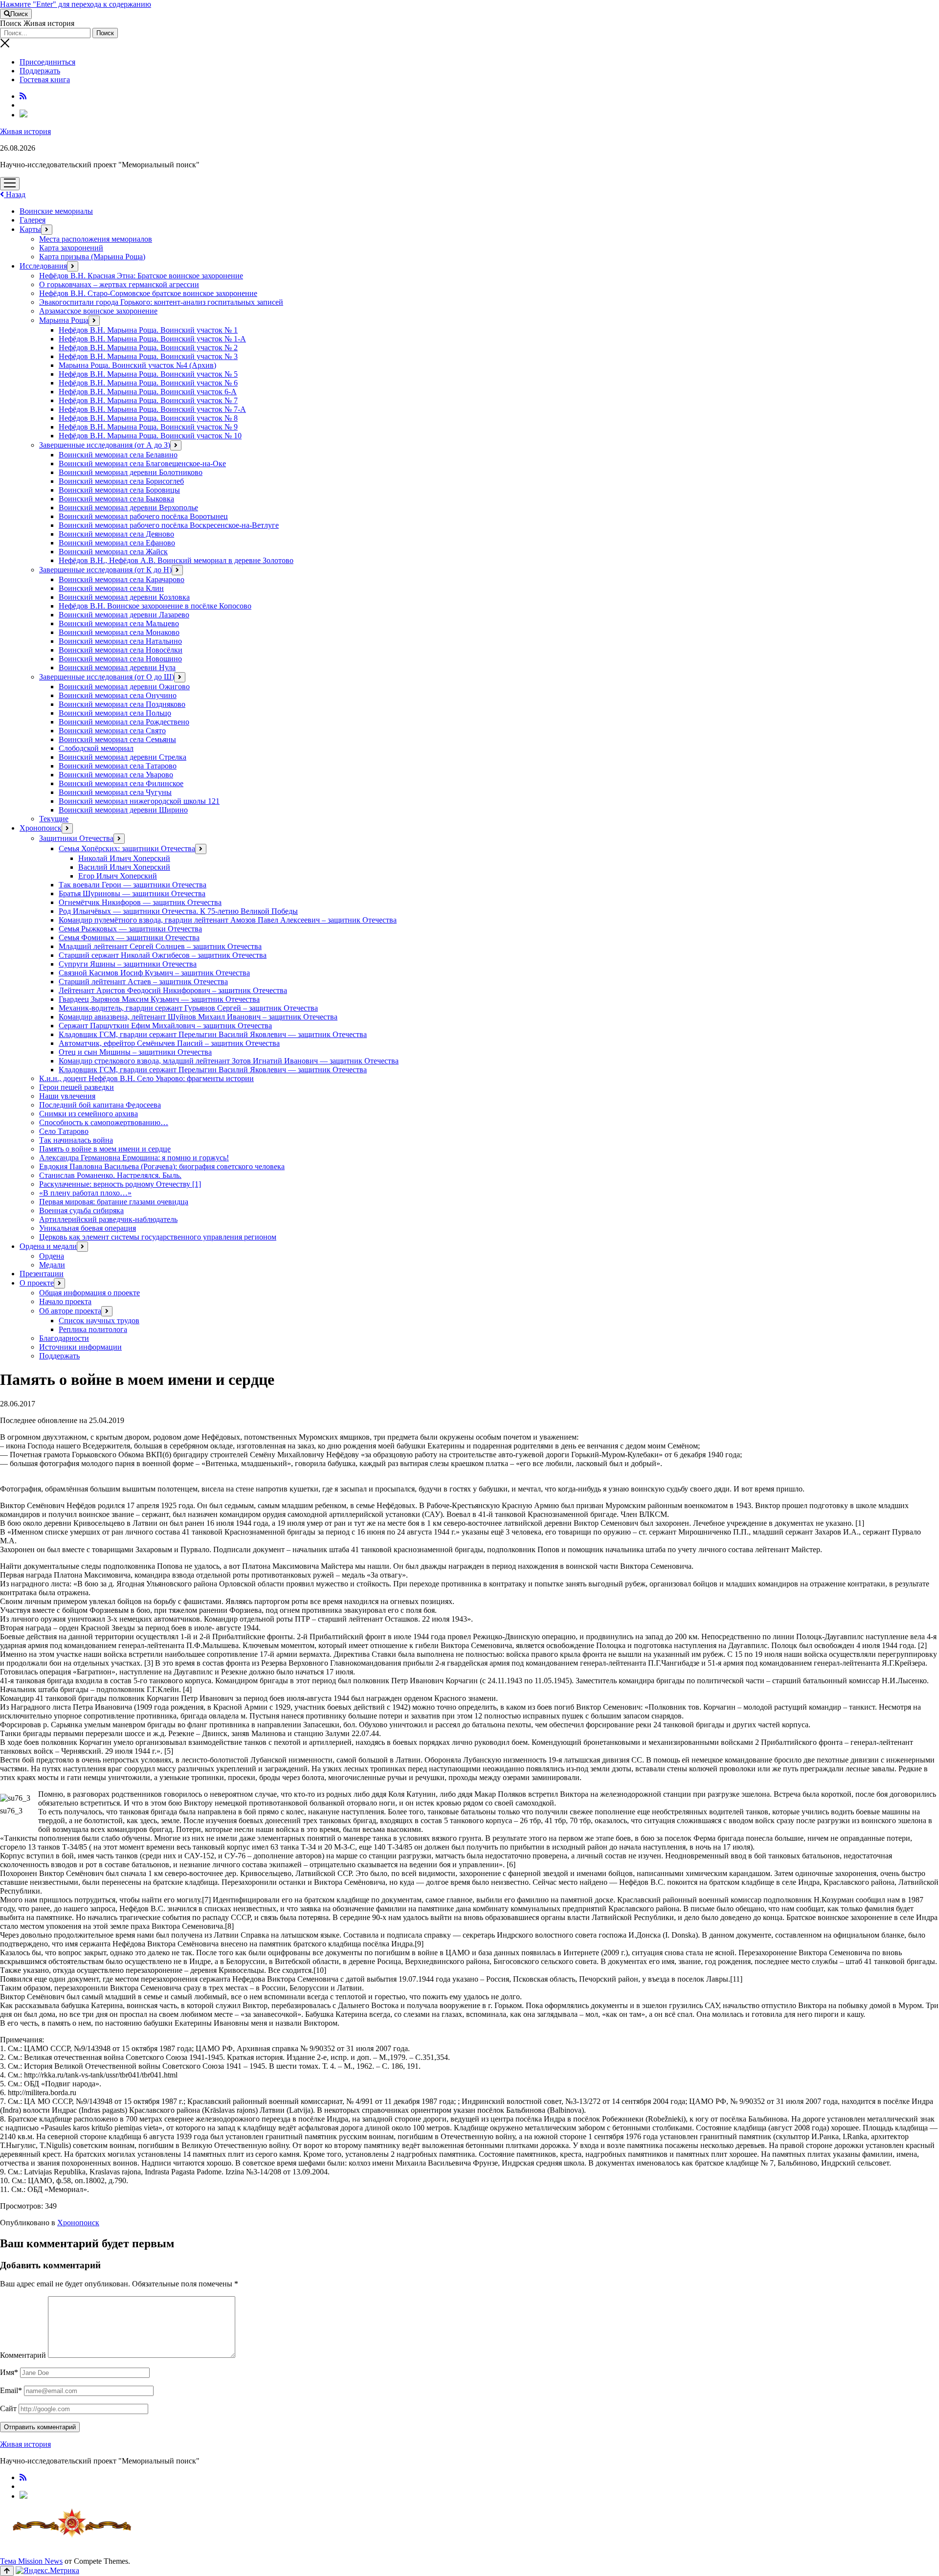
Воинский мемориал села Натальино (120, 641)
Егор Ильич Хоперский (118, 876)
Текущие (54, 819)
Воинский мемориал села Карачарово (122, 579)
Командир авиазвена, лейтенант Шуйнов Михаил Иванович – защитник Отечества (198, 1017)
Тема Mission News (31, 2561)
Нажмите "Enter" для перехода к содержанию (76, 4)
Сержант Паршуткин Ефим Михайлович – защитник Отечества (165, 1026)
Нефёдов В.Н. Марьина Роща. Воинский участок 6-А (148, 392)
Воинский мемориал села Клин (111, 588)
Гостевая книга (45, 79)
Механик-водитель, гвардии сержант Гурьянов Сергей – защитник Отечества (188, 1008)
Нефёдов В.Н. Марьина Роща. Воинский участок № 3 (148, 356)
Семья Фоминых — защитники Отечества (129, 938)
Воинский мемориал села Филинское (121, 783)
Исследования (43, 266)
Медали (52, 1265)
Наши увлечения (67, 1096)
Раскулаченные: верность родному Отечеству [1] (120, 1184)
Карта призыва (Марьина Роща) (92, 257)
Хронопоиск (41, 828)
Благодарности (64, 1338)
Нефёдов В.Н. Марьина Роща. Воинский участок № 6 (148, 383)
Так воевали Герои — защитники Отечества (133, 885)
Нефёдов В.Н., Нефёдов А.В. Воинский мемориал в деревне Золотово (176, 560)
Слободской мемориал (96, 748)
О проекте (37, 1283)
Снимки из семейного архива (89, 1114)
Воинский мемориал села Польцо (115, 713)
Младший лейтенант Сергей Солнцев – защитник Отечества (160, 946)
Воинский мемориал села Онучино (118, 695)
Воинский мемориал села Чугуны (115, 792)
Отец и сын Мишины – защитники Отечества (135, 1052)
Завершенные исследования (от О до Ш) (107, 677)
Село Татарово (64, 1131)
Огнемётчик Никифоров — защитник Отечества (140, 902)
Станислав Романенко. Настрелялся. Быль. (110, 1175)
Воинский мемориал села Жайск (113, 552)
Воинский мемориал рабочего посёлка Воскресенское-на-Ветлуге (169, 525)
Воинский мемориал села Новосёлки (121, 650)
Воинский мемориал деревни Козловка (124, 597)
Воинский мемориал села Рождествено (124, 722)
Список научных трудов (99, 1321)
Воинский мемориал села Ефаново (117, 543)
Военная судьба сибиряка (81, 1210)
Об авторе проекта (70, 1311)
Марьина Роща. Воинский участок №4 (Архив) (137, 365)
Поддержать (40, 71)
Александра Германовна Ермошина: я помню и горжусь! (134, 1158)
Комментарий (23, 2355)
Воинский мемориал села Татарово (118, 766)
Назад (15, 194)
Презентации (42, 1274)
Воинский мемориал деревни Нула (117, 667)
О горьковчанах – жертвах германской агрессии (119, 284)
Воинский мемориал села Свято (112, 731)
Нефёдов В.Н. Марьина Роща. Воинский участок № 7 (148, 400)
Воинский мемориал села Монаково (119, 632)
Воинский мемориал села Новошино (120, 659)
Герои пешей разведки (77, 1087)
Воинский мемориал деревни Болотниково (131, 472)
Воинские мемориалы (56, 211)
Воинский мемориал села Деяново (116, 534)
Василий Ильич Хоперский (124, 867)
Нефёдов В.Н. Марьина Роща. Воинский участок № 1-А (152, 339)
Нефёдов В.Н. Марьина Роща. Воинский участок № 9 (148, 427)
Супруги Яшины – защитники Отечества (128, 964)
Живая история (25, 131)
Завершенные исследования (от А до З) (105, 445)
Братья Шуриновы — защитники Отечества (132, 893)
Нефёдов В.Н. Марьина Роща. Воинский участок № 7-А (152, 409)
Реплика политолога (93, 1329)
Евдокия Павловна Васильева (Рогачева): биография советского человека (162, 1166)
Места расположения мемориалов (96, 239)
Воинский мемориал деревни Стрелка (123, 757)
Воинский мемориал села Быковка (116, 499)
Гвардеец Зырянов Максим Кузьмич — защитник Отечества (159, 999)
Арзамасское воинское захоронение (98, 311)
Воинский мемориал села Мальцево (119, 623)
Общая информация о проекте (89, 1293)
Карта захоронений (71, 248)
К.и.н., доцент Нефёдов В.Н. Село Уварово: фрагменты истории (146, 1078)
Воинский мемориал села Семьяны (117, 739)
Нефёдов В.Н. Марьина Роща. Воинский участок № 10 (150, 436)
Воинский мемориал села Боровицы (119, 490)
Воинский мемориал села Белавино (118, 455)
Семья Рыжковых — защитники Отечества (130, 929)
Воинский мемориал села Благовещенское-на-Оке (142, 463)
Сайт (8, 2408)
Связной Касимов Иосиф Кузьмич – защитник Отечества (154, 973)
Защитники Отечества (76, 838)
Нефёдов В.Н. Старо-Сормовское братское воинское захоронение (148, 293)
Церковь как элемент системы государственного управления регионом (158, 1237)
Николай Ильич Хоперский (124, 858)
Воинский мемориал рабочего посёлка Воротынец (143, 516)
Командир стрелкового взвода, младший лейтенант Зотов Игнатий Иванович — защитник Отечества (229, 1061)
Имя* (9, 2372)
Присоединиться (47, 62)
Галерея (33, 220)
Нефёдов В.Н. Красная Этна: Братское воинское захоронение (141, 276)
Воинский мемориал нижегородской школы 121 (139, 801)
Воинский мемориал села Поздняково (122, 704)
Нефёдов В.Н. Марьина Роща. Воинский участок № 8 (148, 418)
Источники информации (80, 1347)
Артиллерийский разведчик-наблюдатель (108, 1219)
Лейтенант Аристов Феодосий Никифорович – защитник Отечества (173, 990)
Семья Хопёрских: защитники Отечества (127, 848)
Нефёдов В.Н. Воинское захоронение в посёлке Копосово (155, 606)
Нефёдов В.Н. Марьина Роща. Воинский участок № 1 (148, 330)
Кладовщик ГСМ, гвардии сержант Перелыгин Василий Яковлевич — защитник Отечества (213, 1034)
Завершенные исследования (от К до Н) (105, 570)
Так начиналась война (76, 1140)
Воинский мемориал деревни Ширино (123, 810)
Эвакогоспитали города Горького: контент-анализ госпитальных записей (161, 302)
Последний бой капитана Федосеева (100, 1105)
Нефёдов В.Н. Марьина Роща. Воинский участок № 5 (148, 374)
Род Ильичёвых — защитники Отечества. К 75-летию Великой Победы (178, 911)
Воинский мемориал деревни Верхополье (128, 508)
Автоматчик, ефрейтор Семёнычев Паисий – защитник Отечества (169, 1043)
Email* (11, 2390)
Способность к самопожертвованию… (104, 1122)
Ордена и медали (48, 1246)
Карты (30, 229)
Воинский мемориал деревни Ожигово (124, 687)
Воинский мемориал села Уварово (116, 775)
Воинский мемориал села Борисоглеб (121, 481)
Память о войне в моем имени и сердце (105, 1149)
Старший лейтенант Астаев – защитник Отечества (143, 982)
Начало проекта (65, 1301)
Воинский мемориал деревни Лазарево (124, 615)
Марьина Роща (64, 320)
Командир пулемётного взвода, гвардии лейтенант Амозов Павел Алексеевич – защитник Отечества (228, 920)
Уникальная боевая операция (88, 1228)
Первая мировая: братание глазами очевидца (114, 1202)
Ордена (52, 1256)
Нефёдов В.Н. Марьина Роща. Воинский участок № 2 (148, 348)
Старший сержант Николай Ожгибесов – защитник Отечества (163, 955)
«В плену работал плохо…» (85, 1193)
